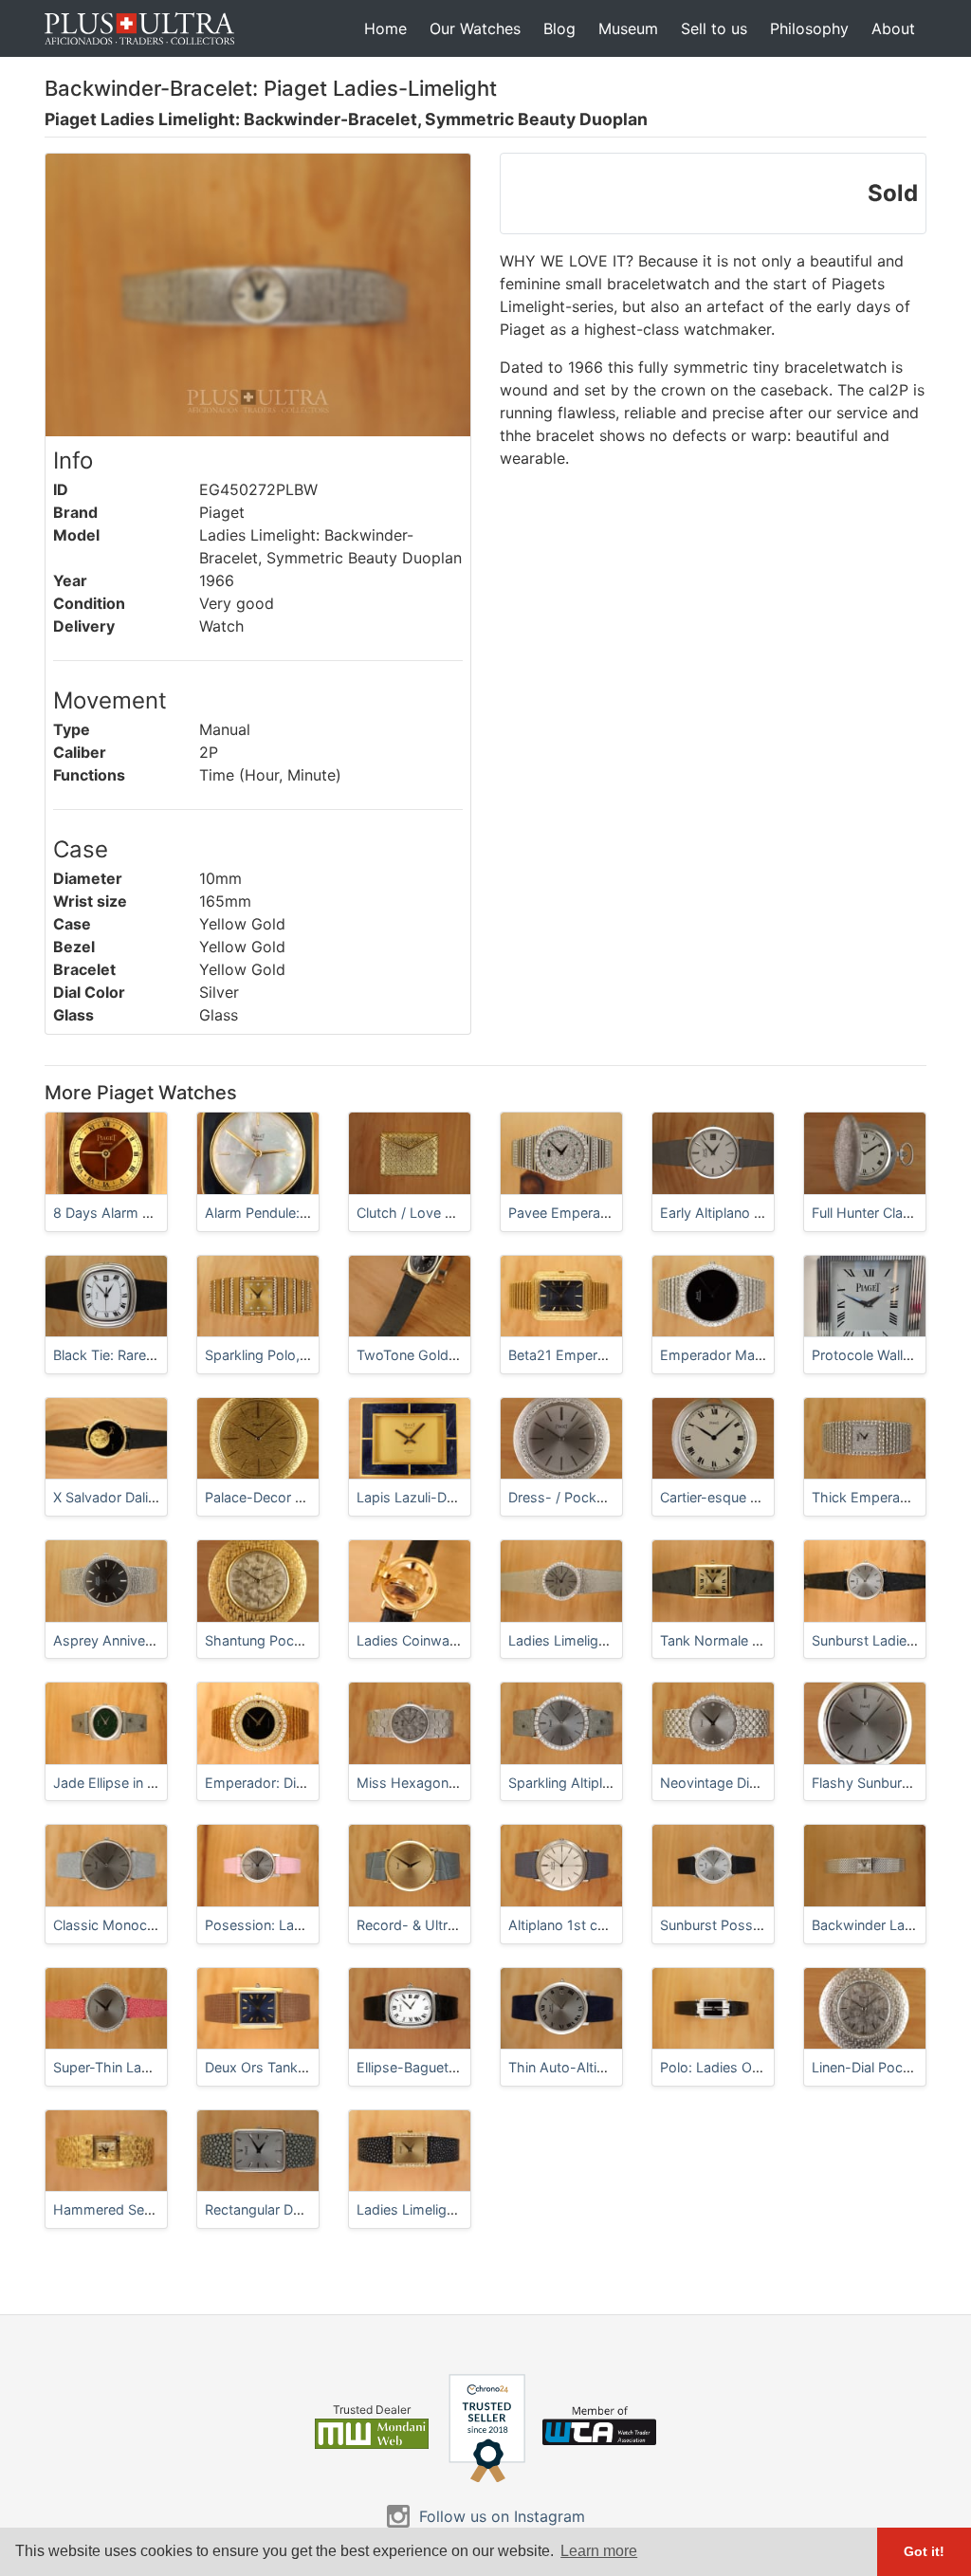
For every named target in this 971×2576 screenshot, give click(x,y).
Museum (628, 28)
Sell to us (714, 28)
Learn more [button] (599, 2551)
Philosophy (809, 28)
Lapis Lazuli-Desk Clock (433, 1497)
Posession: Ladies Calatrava (294, 1925)
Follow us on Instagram (502, 2516)
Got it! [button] (924, 2551)
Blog (559, 28)
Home (385, 28)
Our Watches (475, 28)
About (893, 28)
